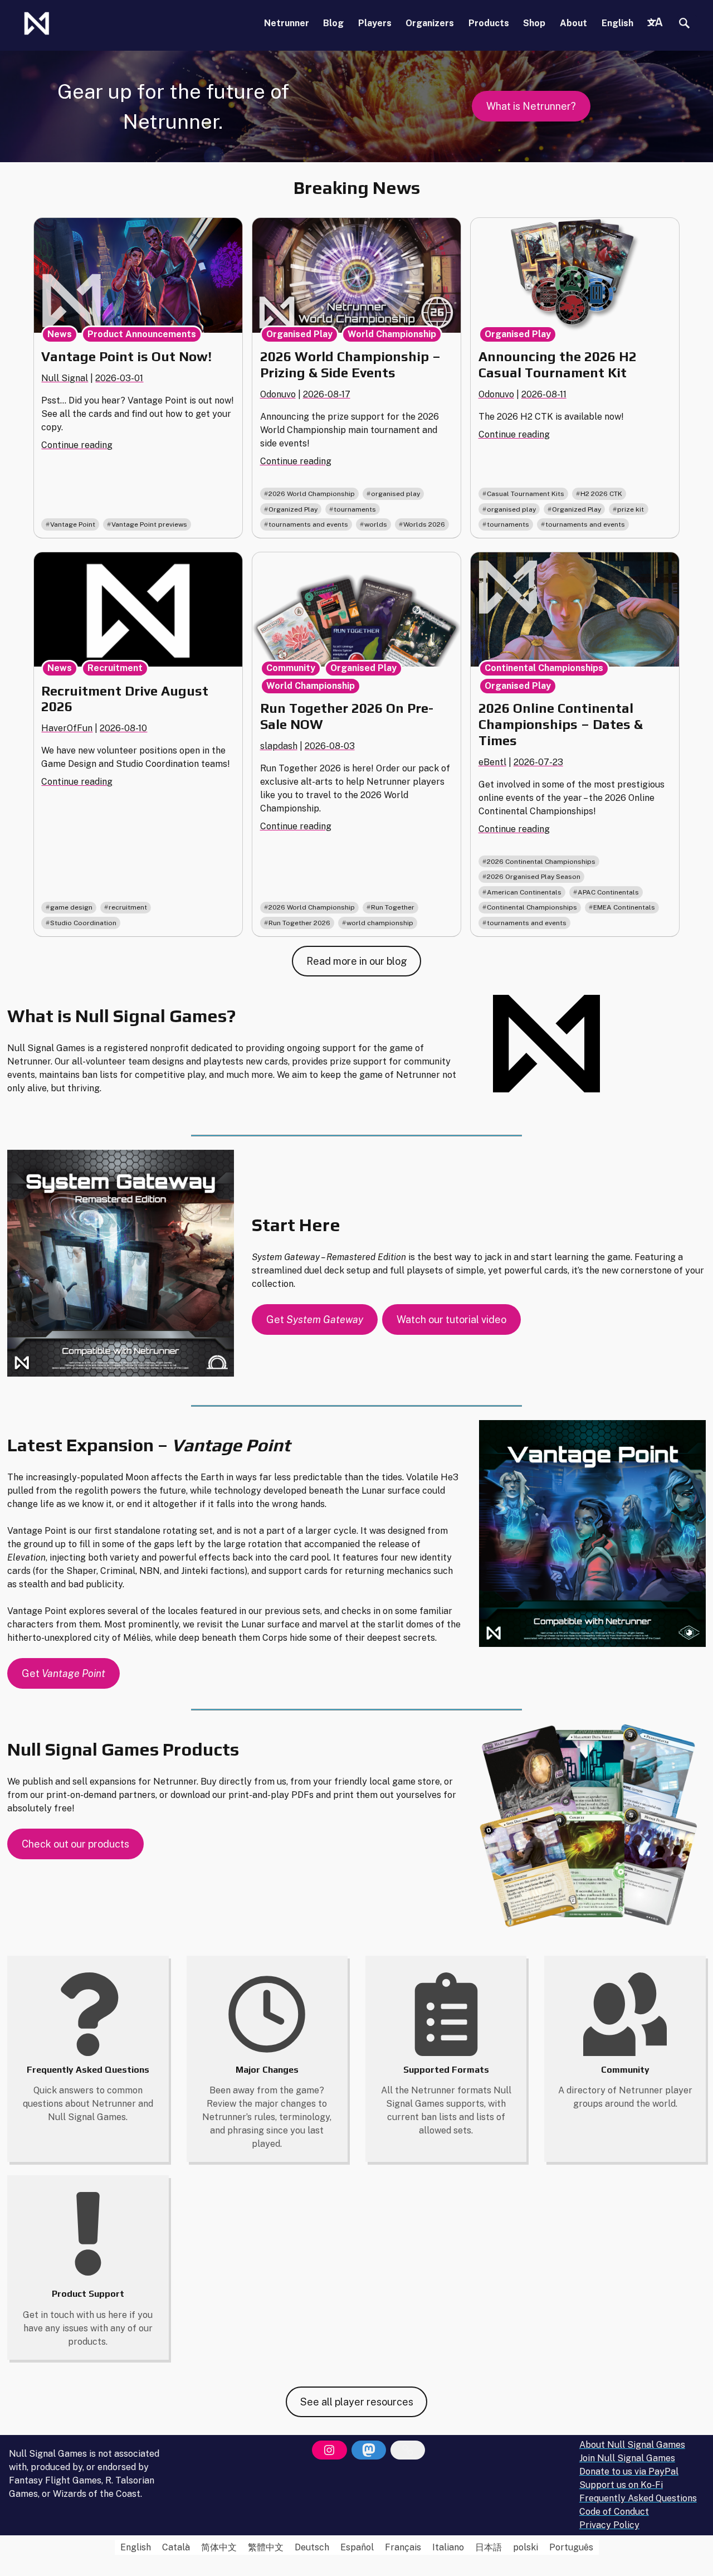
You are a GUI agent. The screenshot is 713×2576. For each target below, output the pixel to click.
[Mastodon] (369, 2450)
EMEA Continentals (624, 907)
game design (71, 907)
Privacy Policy (609, 2525)
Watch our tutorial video (451, 1319)
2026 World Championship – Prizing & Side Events (350, 364)
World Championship (392, 334)
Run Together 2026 (299, 923)
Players (375, 23)
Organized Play (293, 509)
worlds (376, 524)
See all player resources (357, 2402)
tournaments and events (308, 524)
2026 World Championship (312, 494)
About (573, 23)
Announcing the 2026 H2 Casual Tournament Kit (558, 364)
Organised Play (299, 334)
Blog (333, 23)
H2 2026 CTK (601, 494)
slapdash (279, 746)
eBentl (492, 762)
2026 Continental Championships (541, 862)
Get (315, 1319)
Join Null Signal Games (627, 2458)
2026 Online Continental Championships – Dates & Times (561, 724)
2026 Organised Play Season (534, 877)
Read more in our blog (357, 961)
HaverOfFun (67, 728)
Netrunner (287, 23)
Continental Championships (544, 668)
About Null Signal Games (632, 2445)
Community (291, 668)
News (60, 334)
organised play (395, 494)
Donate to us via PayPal (629, 2471)
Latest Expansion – (149, 1445)
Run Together (393, 907)
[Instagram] (329, 2450)
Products (489, 23)
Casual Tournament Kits (526, 494)
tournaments (355, 509)
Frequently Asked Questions (638, 2498)
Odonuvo (278, 394)
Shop (534, 23)
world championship (380, 923)
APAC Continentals (608, 892)
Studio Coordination (83, 923)
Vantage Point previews (149, 524)
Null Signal (65, 378)
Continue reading (77, 445)
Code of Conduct (614, 2512)
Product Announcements (142, 334)
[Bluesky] (408, 2450)
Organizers (430, 23)
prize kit (631, 509)
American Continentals (524, 892)
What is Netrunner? (531, 106)
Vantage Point (73, 524)
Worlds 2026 (424, 524)
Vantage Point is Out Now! (126, 356)
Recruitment (115, 668)
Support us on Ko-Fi (621, 2485)
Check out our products (75, 1844)
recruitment (128, 907)
